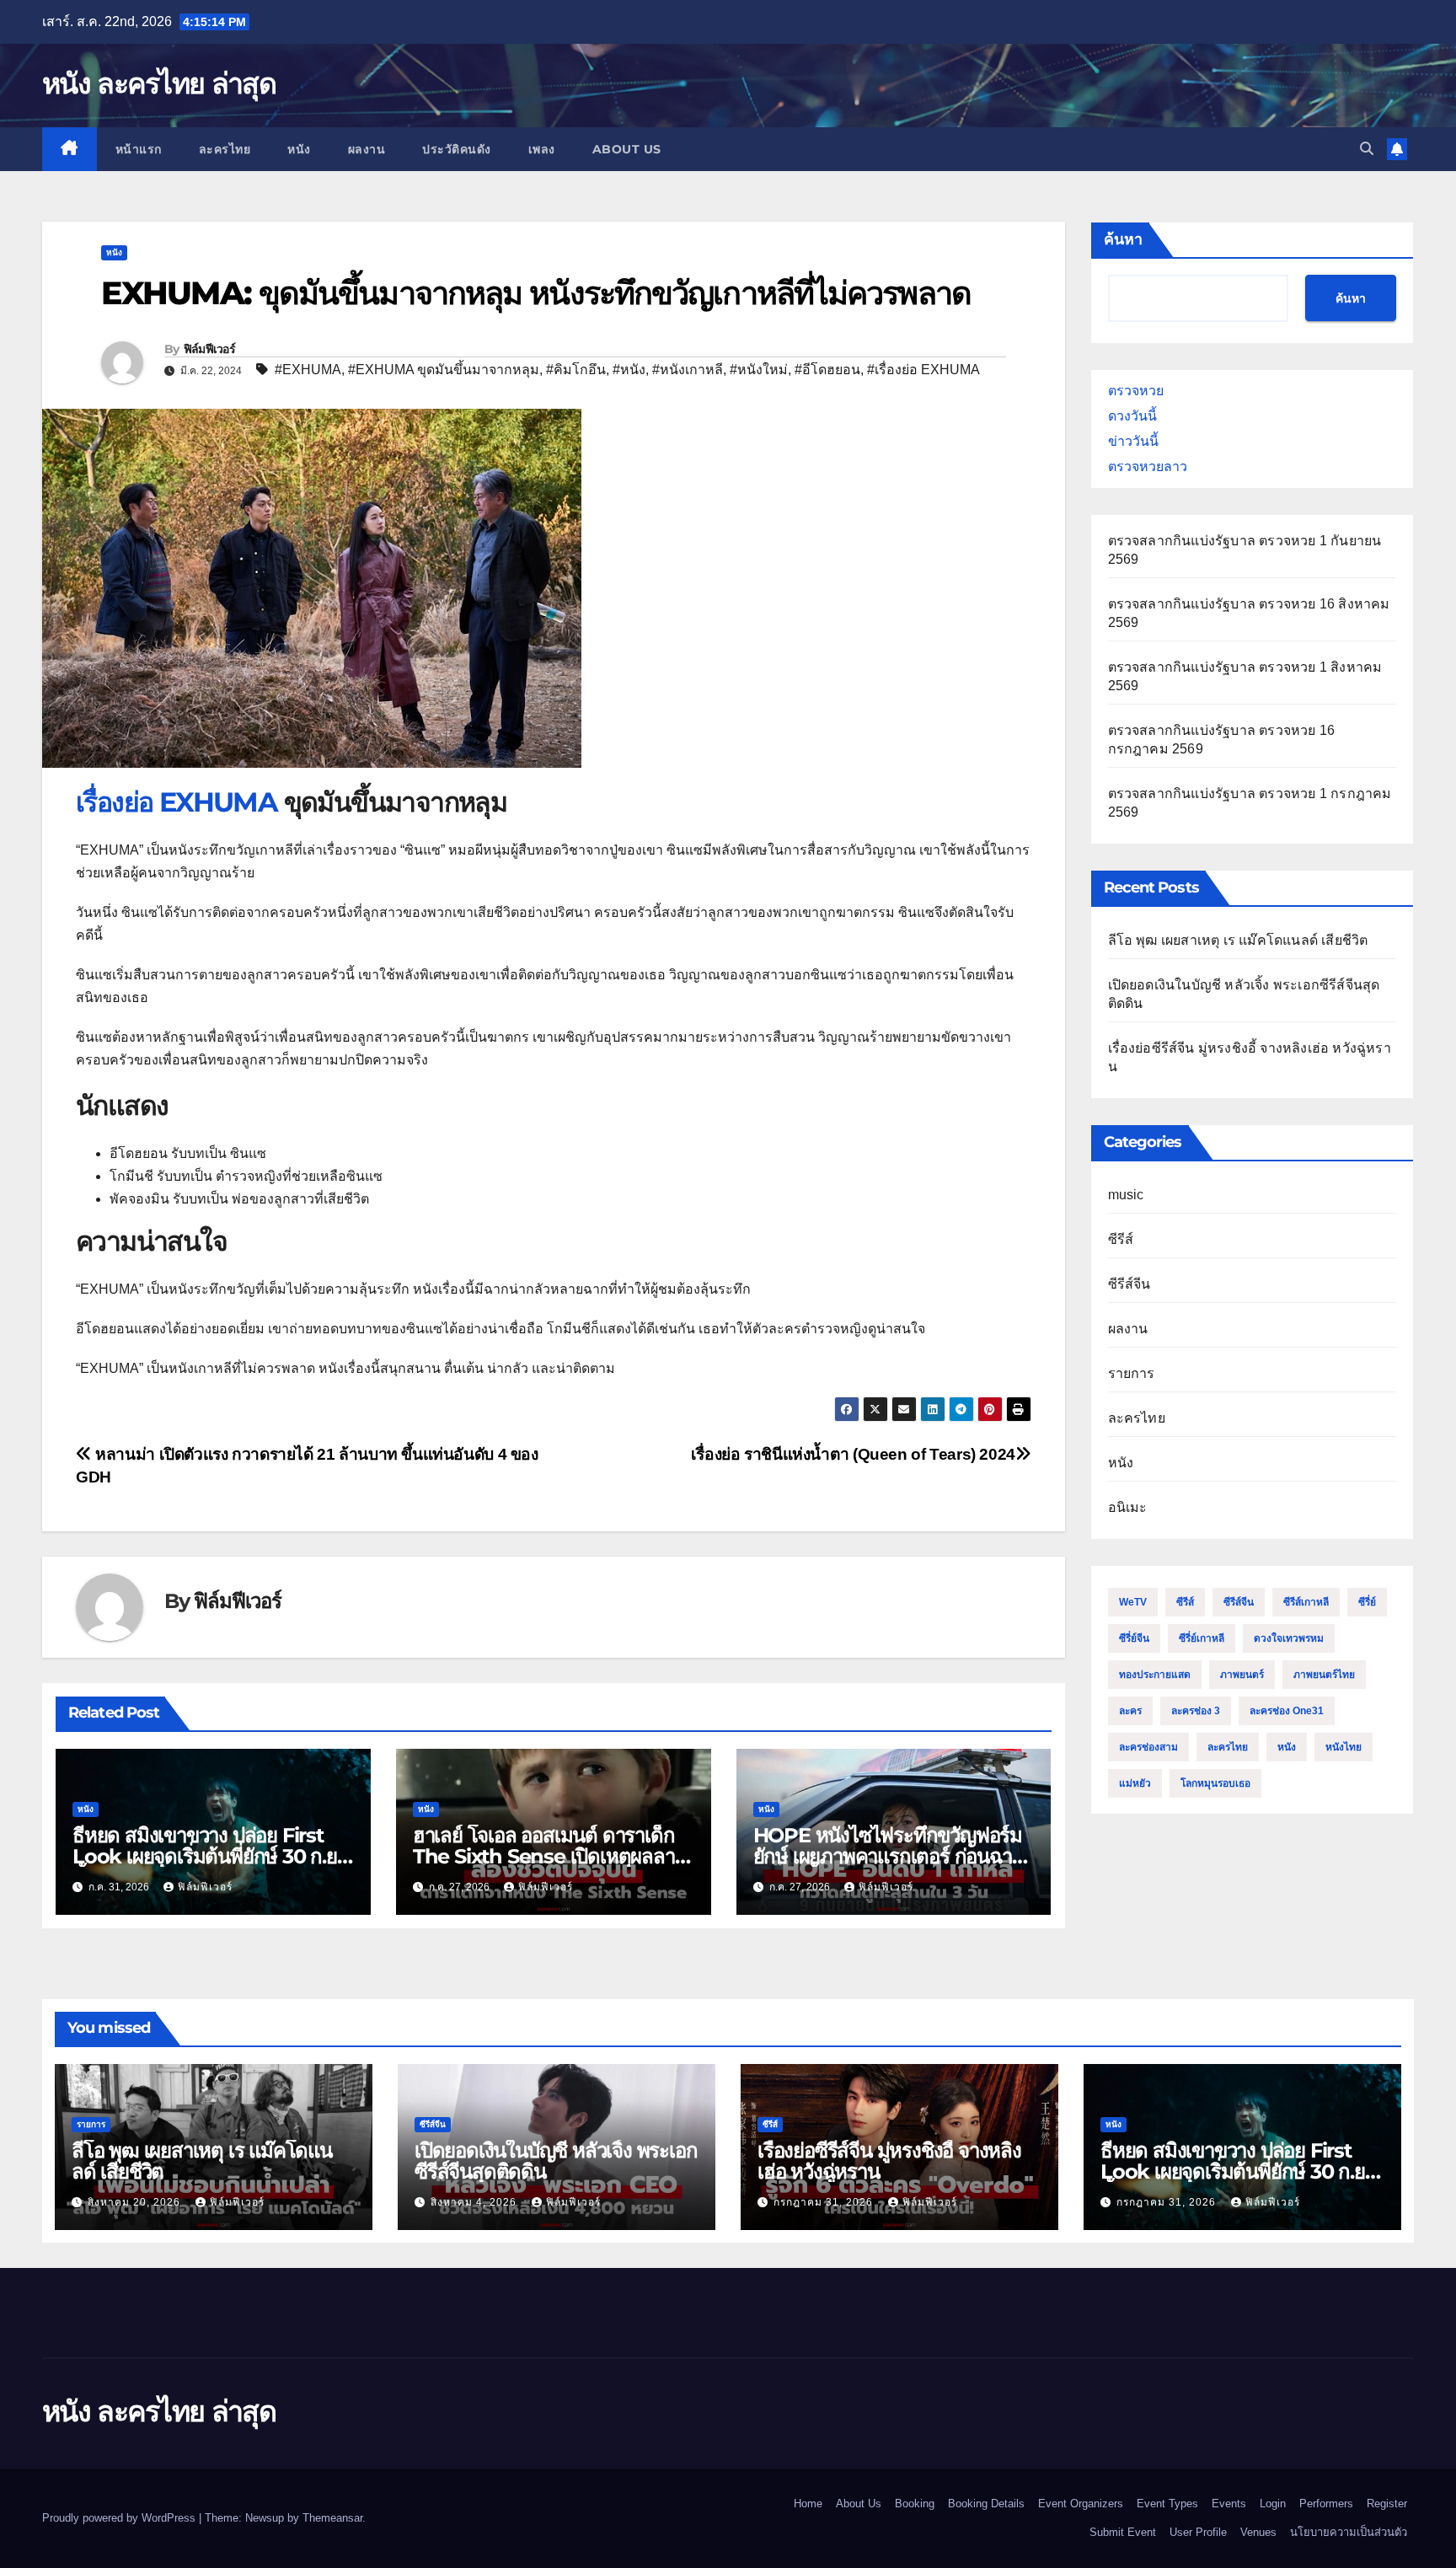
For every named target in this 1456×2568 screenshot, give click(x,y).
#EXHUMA (308, 370)
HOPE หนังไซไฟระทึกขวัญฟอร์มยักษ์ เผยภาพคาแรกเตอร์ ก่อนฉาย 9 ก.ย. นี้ (888, 1856)
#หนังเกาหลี (688, 370)
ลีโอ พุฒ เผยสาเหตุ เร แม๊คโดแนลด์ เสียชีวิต (1238, 940)
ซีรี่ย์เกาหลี (1202, 1638)
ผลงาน (367, 149)
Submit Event (1123, 2532)
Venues (1258, 2532)
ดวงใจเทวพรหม (1289, 1638)
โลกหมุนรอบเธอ (1215, 1783)
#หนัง (629, 370)
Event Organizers (1081, 2504)
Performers (1326, 2504)
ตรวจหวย (1136, 391)
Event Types (1167, 2504)
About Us (627, 149)
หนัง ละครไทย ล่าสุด (159, 83)
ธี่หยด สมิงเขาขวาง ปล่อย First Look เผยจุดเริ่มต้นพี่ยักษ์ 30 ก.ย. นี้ (207, 1856)
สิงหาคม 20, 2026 (136, 2202)
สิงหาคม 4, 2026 (475, 2202)
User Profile (1198, 2532)
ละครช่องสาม (1148, 1747)
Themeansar (332, 2518)
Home (808, 2504)
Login (1273, 2504)
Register (1387, 2504)
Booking (915, 2504)
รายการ (1132, 1373)
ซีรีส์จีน (1129, 1284)
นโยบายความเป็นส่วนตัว (1349, 2532)
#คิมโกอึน (576, 370)
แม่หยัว (1135, 1783)
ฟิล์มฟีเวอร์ (209, 349)
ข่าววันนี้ (1133, 441)
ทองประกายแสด (1155, 1675)
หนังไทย (1344, 1747)
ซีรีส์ (1121, 1239)
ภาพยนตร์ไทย (1324, 1675)
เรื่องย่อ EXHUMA (177, 802)
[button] (1367, 149)
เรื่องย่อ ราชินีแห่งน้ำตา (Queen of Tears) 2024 (853, 1454)
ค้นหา (1123, 239)
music (1126, 1195)
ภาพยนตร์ (1242, 1675)
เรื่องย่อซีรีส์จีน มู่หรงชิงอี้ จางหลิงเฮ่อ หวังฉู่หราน (889, 2161)
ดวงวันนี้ (1132, 416)
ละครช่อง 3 (1196, 1711)
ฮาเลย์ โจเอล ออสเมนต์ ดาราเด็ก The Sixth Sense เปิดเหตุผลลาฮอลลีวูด (544, 1856)
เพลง (542, 149)
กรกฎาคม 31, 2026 (825, 2202)
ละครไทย (225, 149)
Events (1229, 2504)
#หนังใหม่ (759, 370)
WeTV (1133, 1602)
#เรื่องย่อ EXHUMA (923, 370)
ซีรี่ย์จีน (1134, 1638)
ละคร (1130, 1711)
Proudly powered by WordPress (120, 2518)
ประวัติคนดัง (457, 149)
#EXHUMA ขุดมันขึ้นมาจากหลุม (444, 370)
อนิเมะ (1128, 1507)
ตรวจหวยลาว (1148, 466)
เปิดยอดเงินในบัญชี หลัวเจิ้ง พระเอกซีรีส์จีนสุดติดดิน (556, 2161)
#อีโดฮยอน (827, 370)
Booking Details (986, 2504)
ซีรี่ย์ (1367, 1602)
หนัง (299, 149)
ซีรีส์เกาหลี (1306, 1602)
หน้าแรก (139, 149)
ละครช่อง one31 (1287, 1711)
